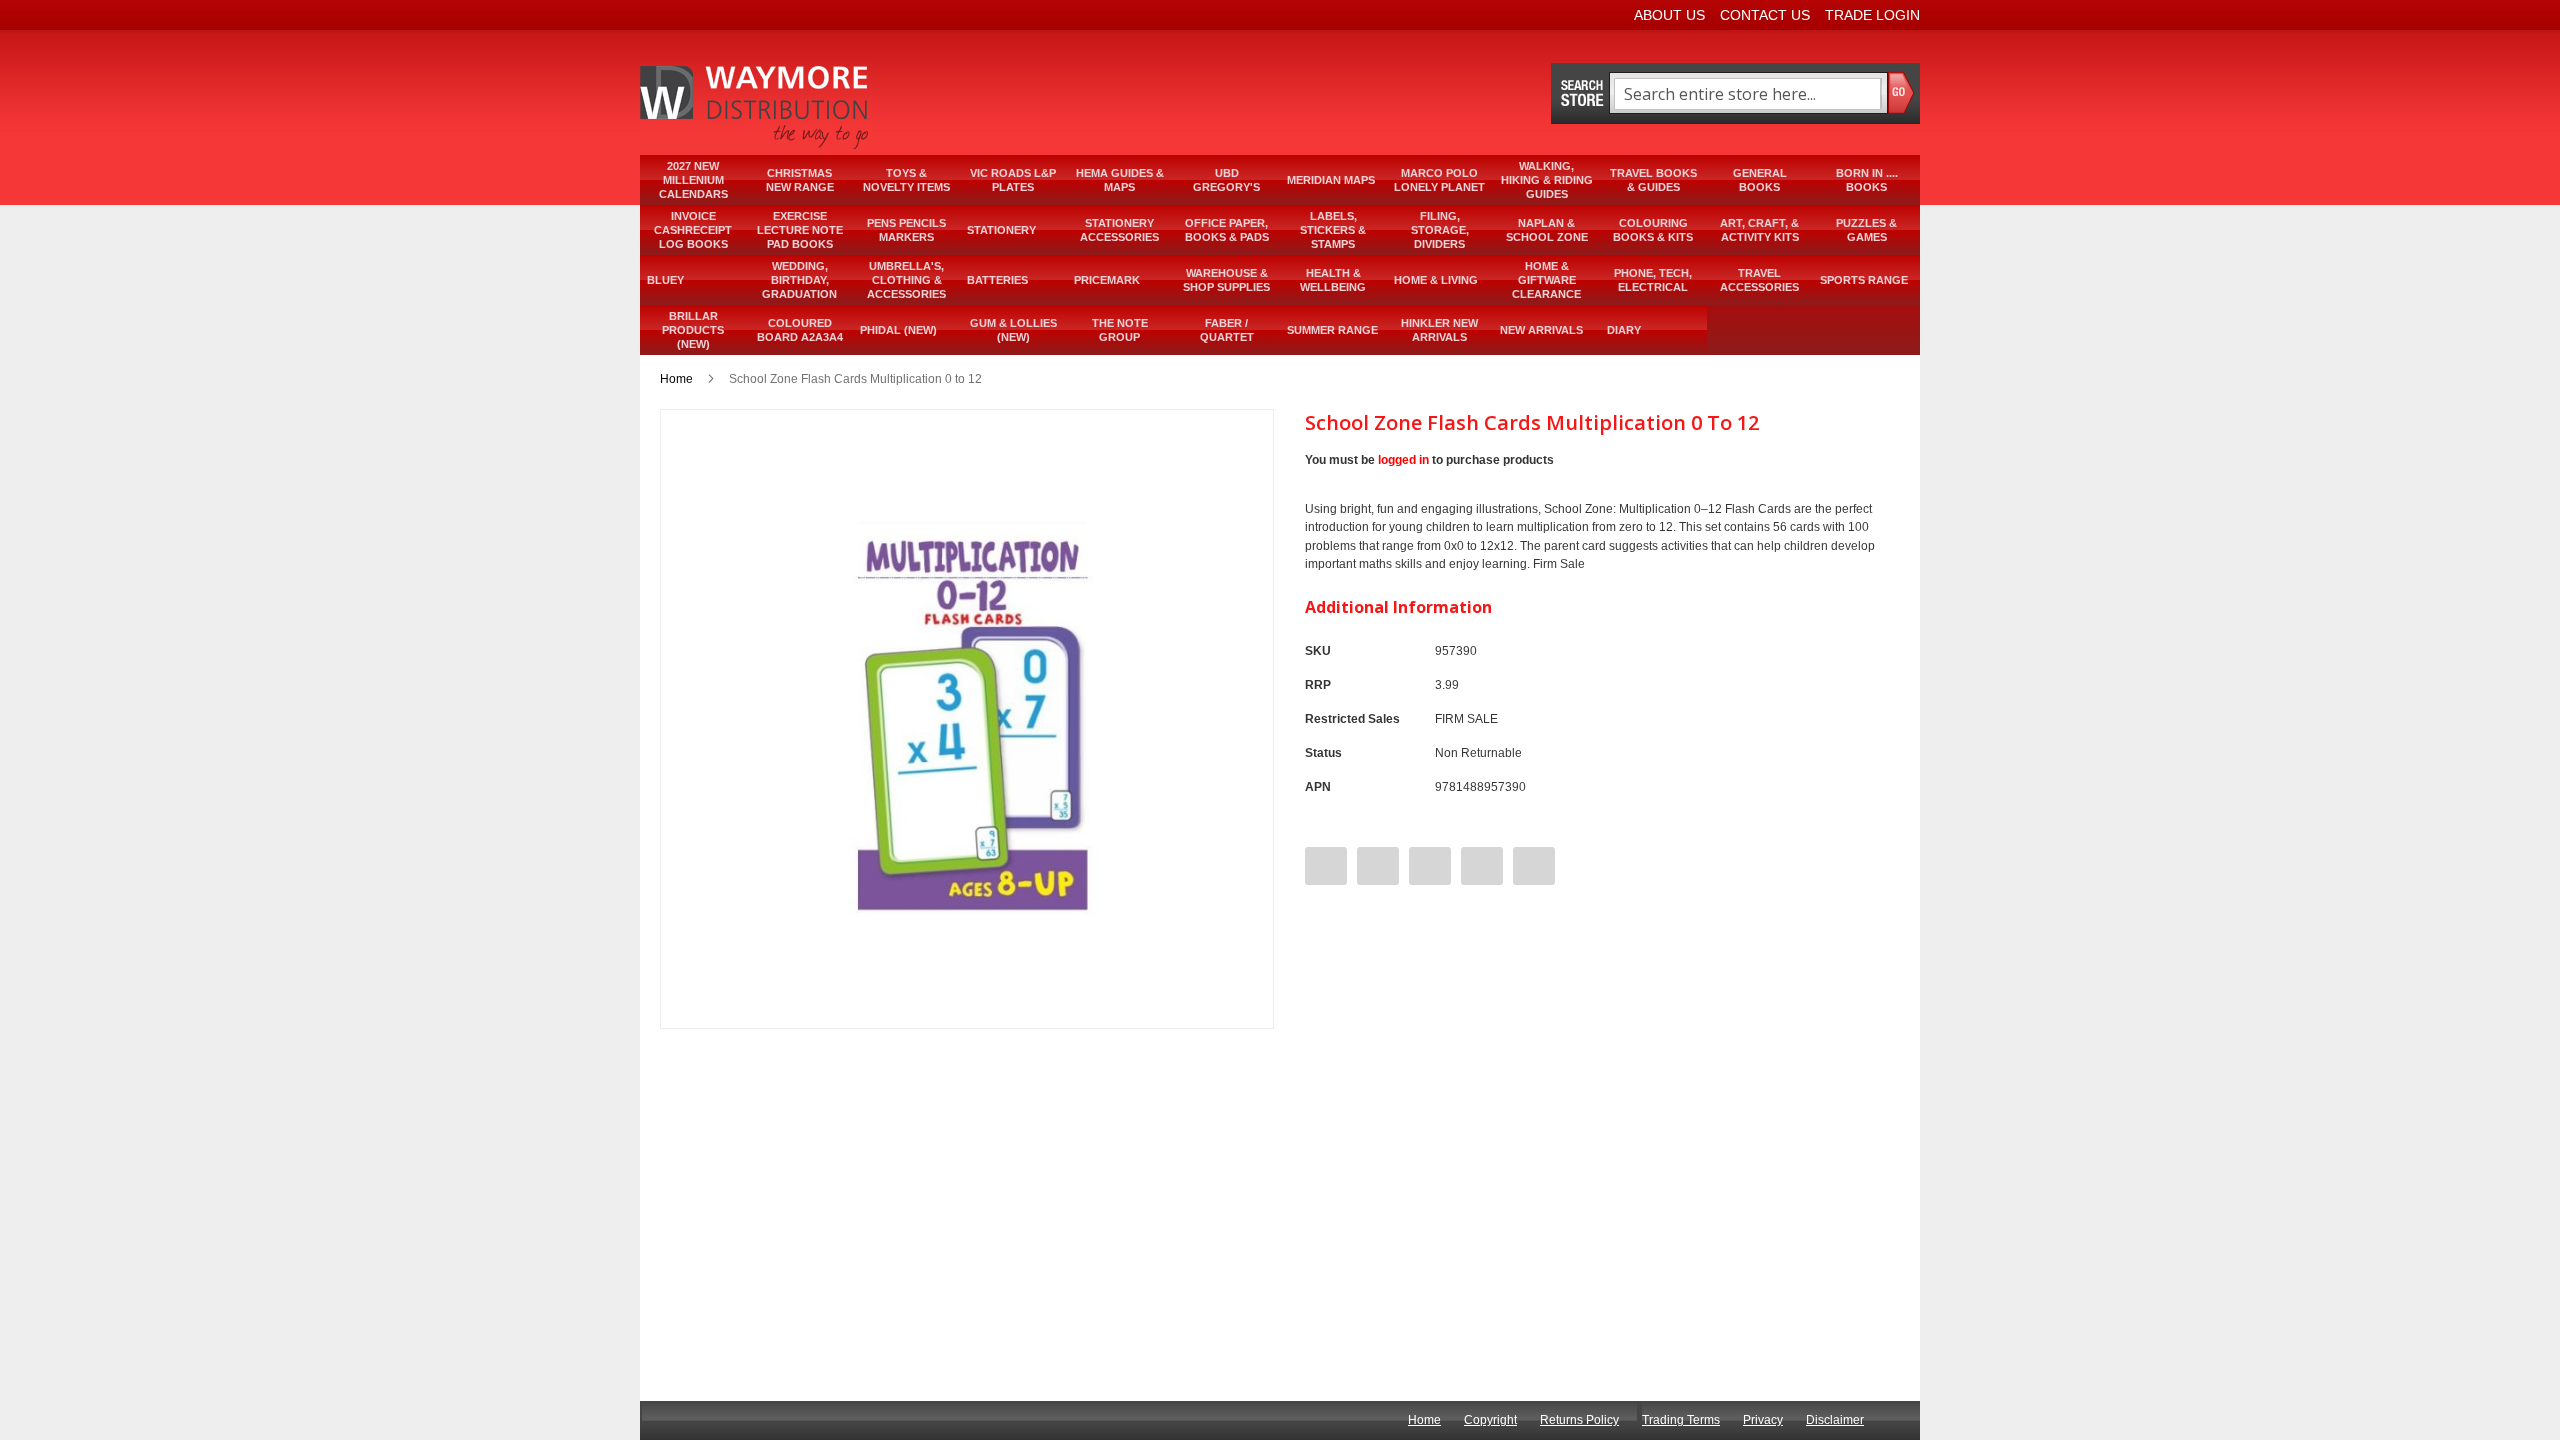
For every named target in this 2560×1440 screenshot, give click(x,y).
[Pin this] (1430, 866)
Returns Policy (1579, 1420)
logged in (1403, 460)
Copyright (1490, 1420)
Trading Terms (1681, 1420)
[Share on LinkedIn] (1534, 866)
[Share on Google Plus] (1482, 866)
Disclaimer (1835, 1420)
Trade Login (1872, 15)
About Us (1669, 15)
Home (676, 379)
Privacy (1763, 1420)
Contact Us (1765, 15)
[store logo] (756, 107)
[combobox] (1747, 94)
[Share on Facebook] (1326, 866)
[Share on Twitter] (1378, 866)
